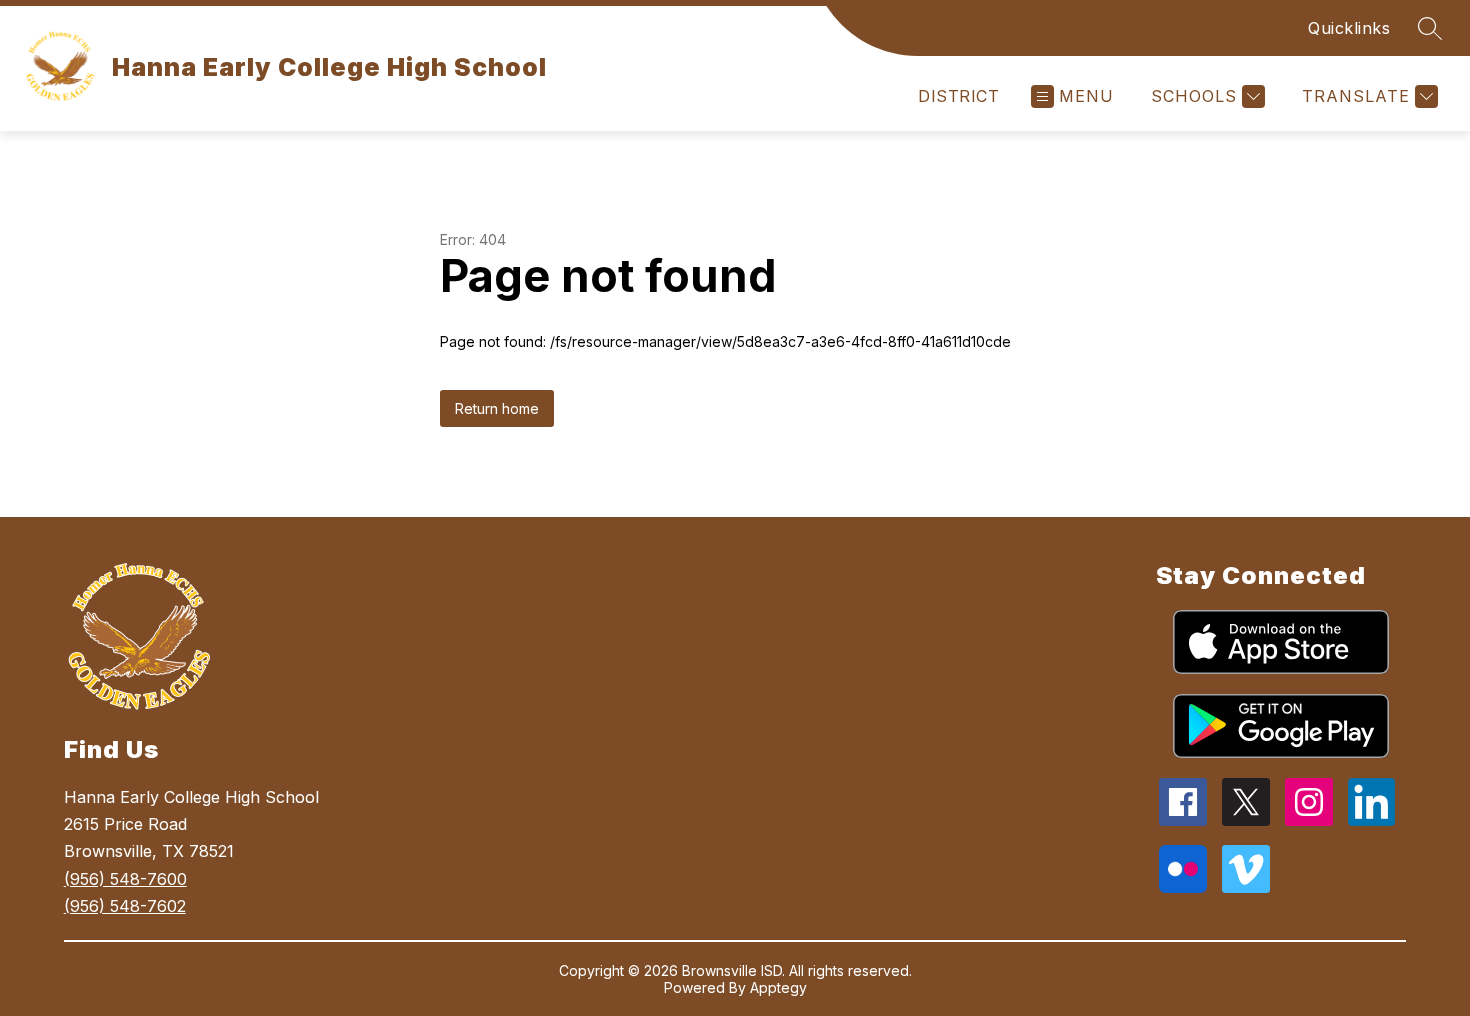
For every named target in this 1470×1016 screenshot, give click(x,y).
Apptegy (778, 987)
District (958, 96)
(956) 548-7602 (125, 906)
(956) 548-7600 (125, 879)
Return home (497, 408)
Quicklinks (1349, 28)
